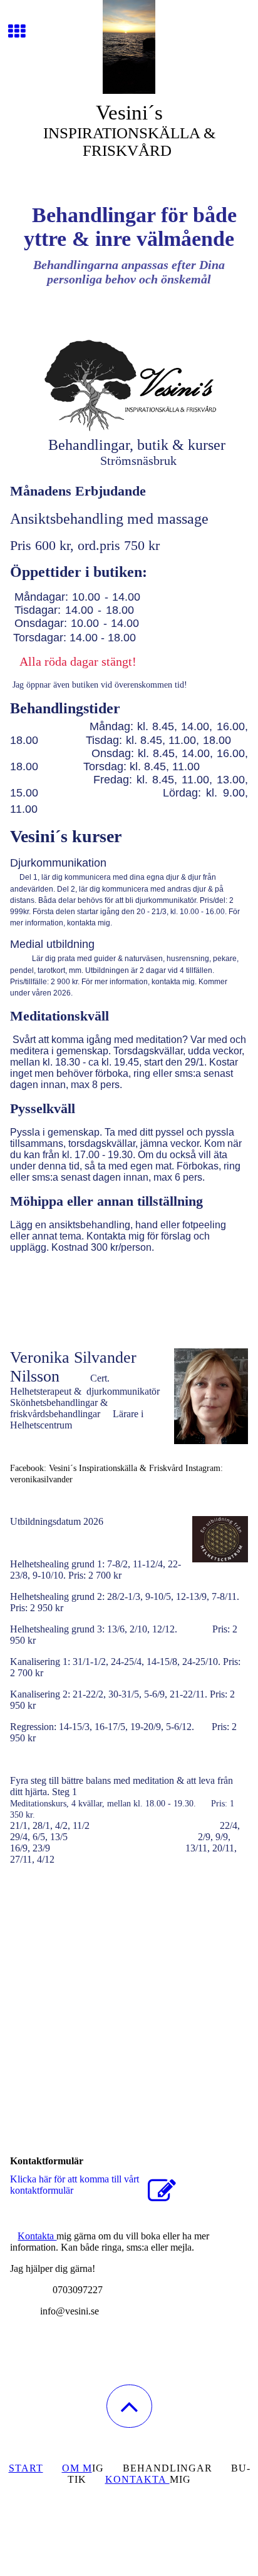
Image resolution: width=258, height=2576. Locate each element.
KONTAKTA (137, 2479)
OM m (77, 2468)
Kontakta (37, 2236)
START (26, 2468)
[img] (129, 47)
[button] (129, 2406)
